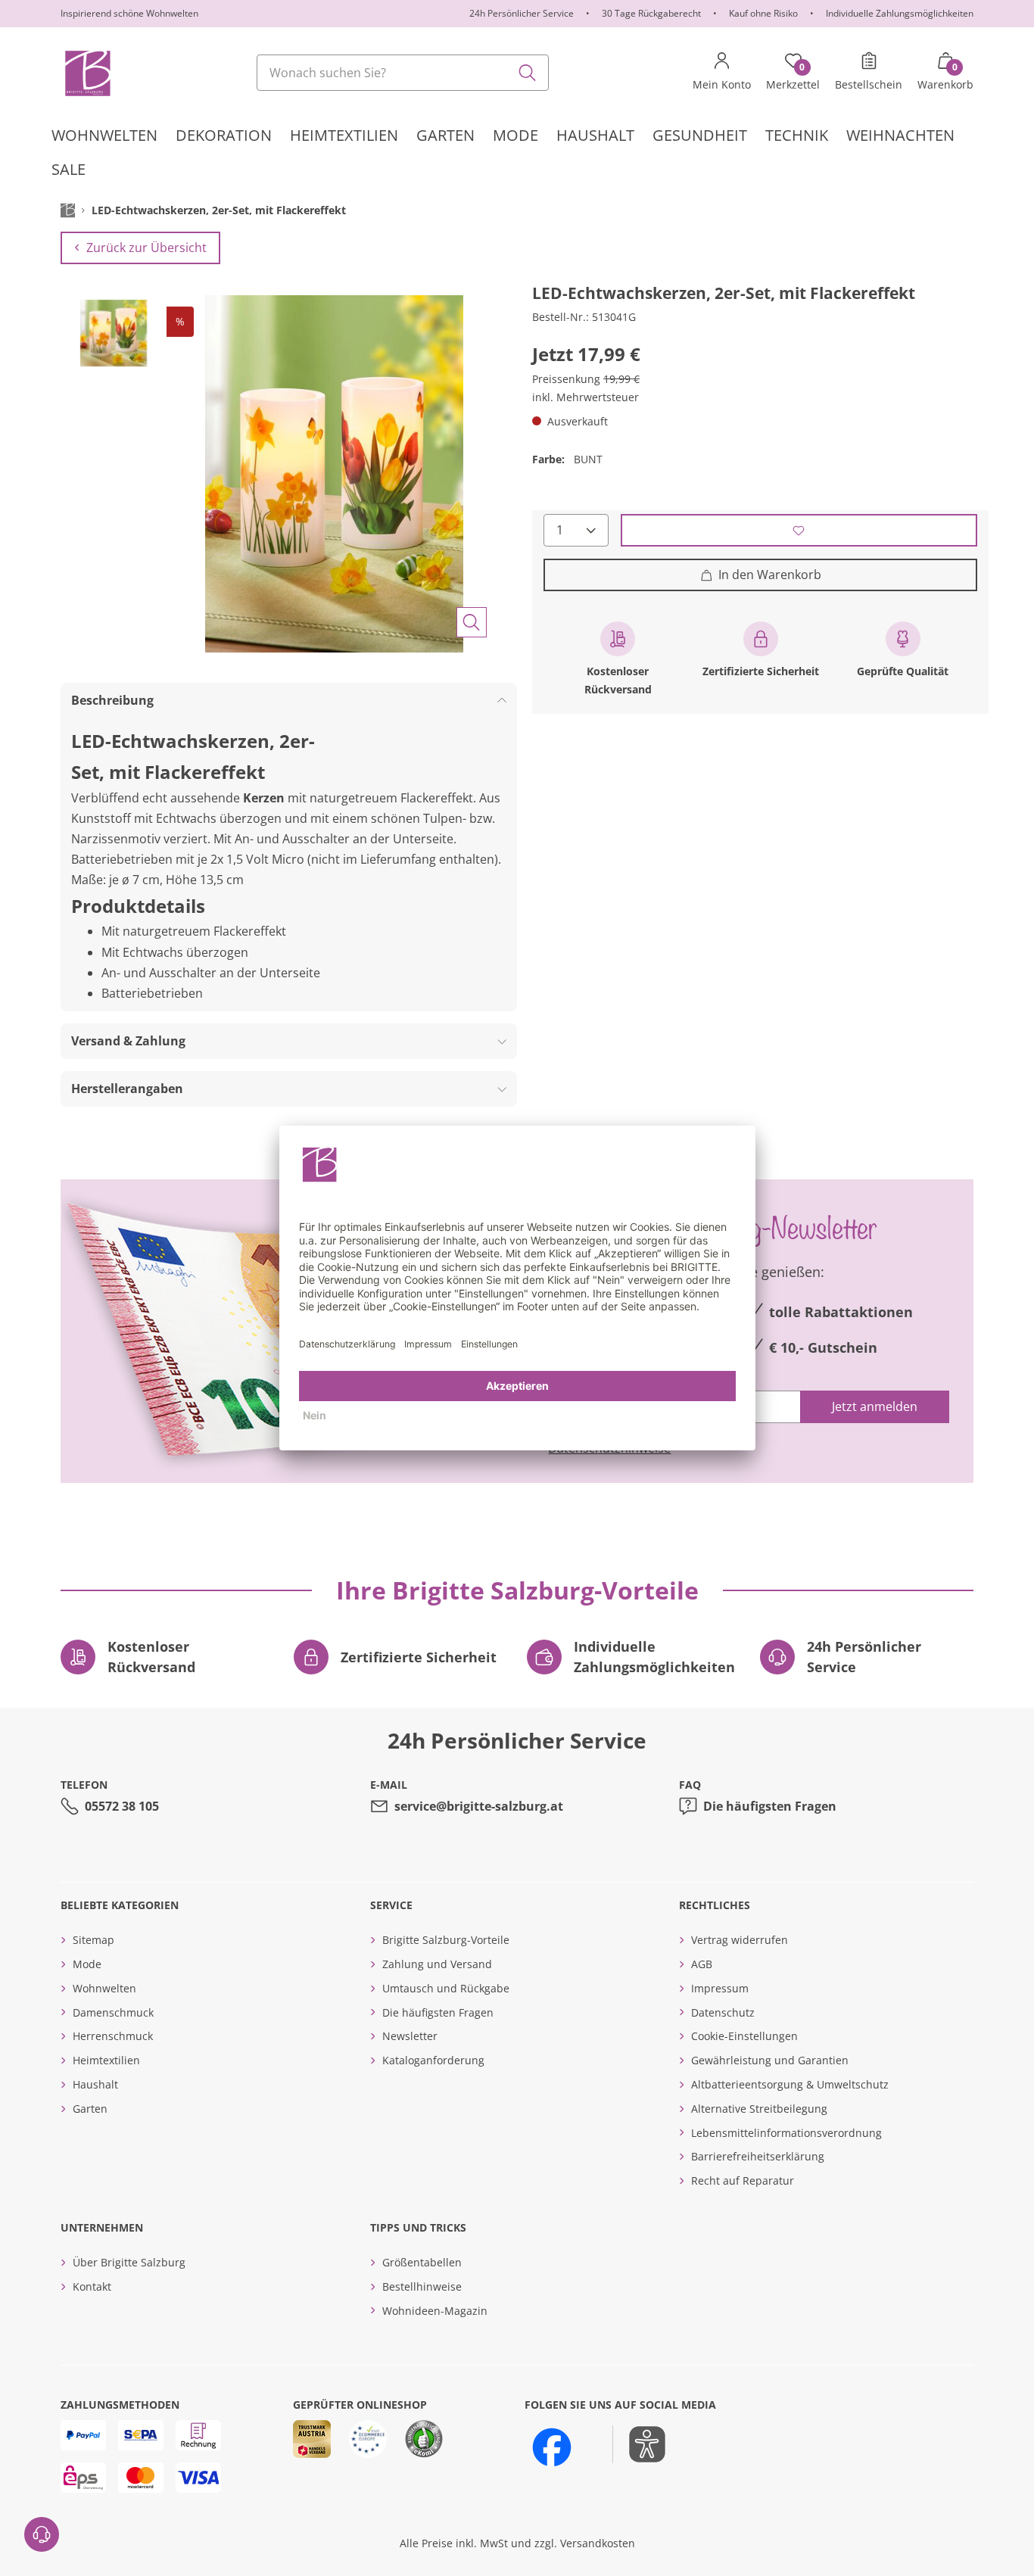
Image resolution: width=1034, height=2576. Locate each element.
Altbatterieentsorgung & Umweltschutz (790, 2084)
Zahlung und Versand (437, 1964)
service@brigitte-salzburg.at (479, 1806)
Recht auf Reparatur (743, 2180)
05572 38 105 (122, 1806)
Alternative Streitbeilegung (759, 2109)
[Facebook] (552, 2447)
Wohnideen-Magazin (435, 2311)
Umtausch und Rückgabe (446, 1988)
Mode (87, 1964)
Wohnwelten (104, 1988)
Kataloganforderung (433, 2060)
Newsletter (410, 2036)
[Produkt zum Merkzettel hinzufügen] (799, 530)
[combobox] (403, 73)
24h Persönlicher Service (522, 13)
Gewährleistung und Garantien (770, 2060)
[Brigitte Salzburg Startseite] (87, 73)
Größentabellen (422, 2262)
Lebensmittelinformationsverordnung (786, 2133)
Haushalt (95, 2084)
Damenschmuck (113, 2012)
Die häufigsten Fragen (770, 1806)
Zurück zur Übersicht (146, 248)
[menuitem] (104, 135)
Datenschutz (723, 2012)
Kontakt (92, 2286)
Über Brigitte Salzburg (129, 2262)
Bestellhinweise (422, 2286)
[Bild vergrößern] (472, 622)
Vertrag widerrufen (740, 1940)
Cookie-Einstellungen (744, 2036)
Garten (90, 2109)
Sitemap (93, 1940)
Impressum (720, 1988)
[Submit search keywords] (528, 73)
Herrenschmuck (113, 2036)
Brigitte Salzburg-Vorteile (446, 1940)
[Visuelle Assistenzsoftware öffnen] (639, 2444)
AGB (702, 1964)
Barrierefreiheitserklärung (758, 2156)
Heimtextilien (106, 2060)
